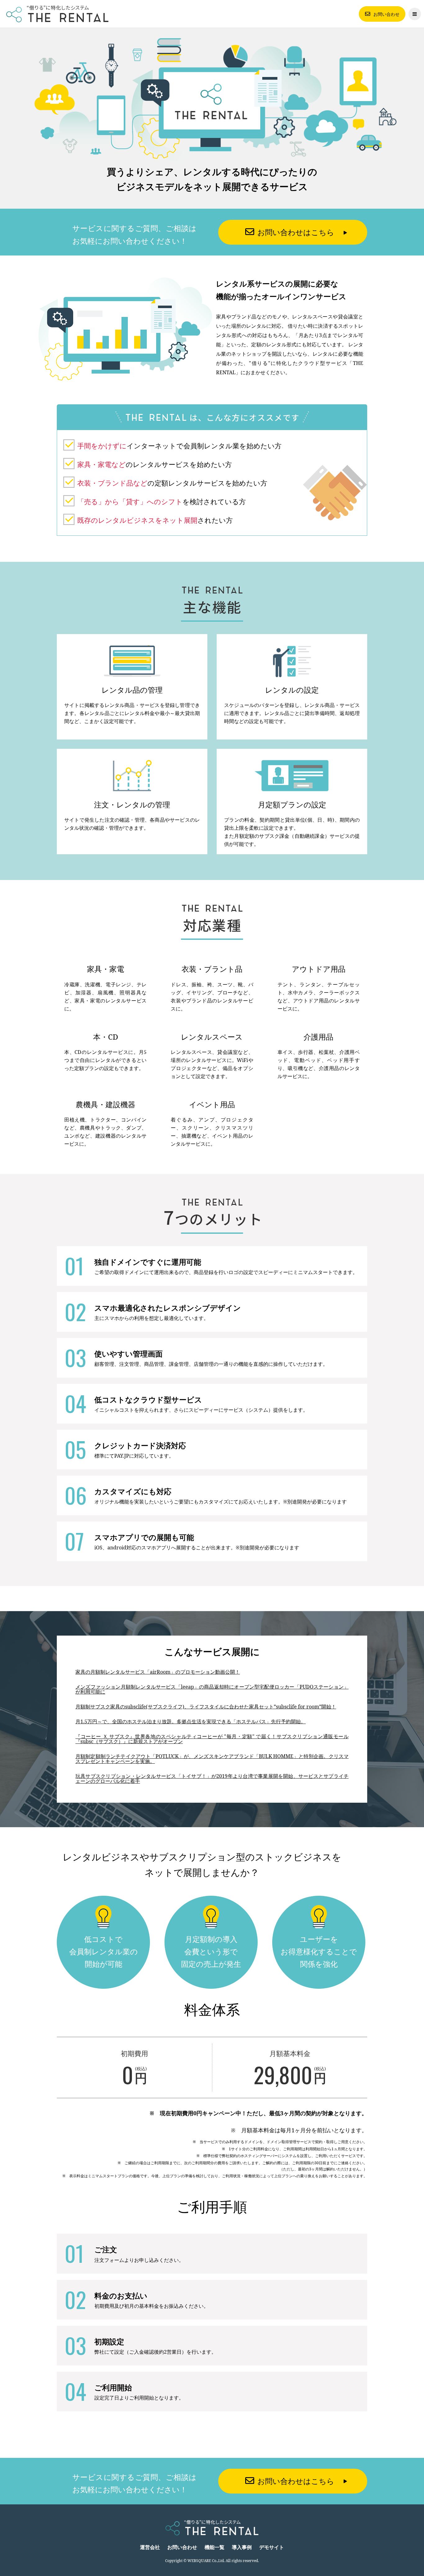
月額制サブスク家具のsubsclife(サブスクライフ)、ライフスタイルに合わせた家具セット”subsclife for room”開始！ (206, 1707)
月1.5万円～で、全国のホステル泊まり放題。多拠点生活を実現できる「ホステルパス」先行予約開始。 (191, 1721)
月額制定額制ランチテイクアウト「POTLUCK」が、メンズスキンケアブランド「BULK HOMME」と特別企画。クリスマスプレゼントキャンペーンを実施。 (212, 1759)
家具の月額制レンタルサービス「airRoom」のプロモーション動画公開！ (158, 1672)
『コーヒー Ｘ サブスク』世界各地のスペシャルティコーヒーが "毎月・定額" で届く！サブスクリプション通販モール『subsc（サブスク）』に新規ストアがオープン (212, 1739)
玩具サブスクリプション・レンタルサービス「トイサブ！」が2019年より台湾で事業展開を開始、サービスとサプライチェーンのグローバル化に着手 (212, 1779)
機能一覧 (214, 2547)
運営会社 (150, 2547)
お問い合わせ (386, 14)
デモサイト (272, 2547)
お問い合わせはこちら (296, 232)
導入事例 (242, 2547)
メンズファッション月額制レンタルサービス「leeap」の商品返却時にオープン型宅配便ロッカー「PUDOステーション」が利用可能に (212, 1689)
